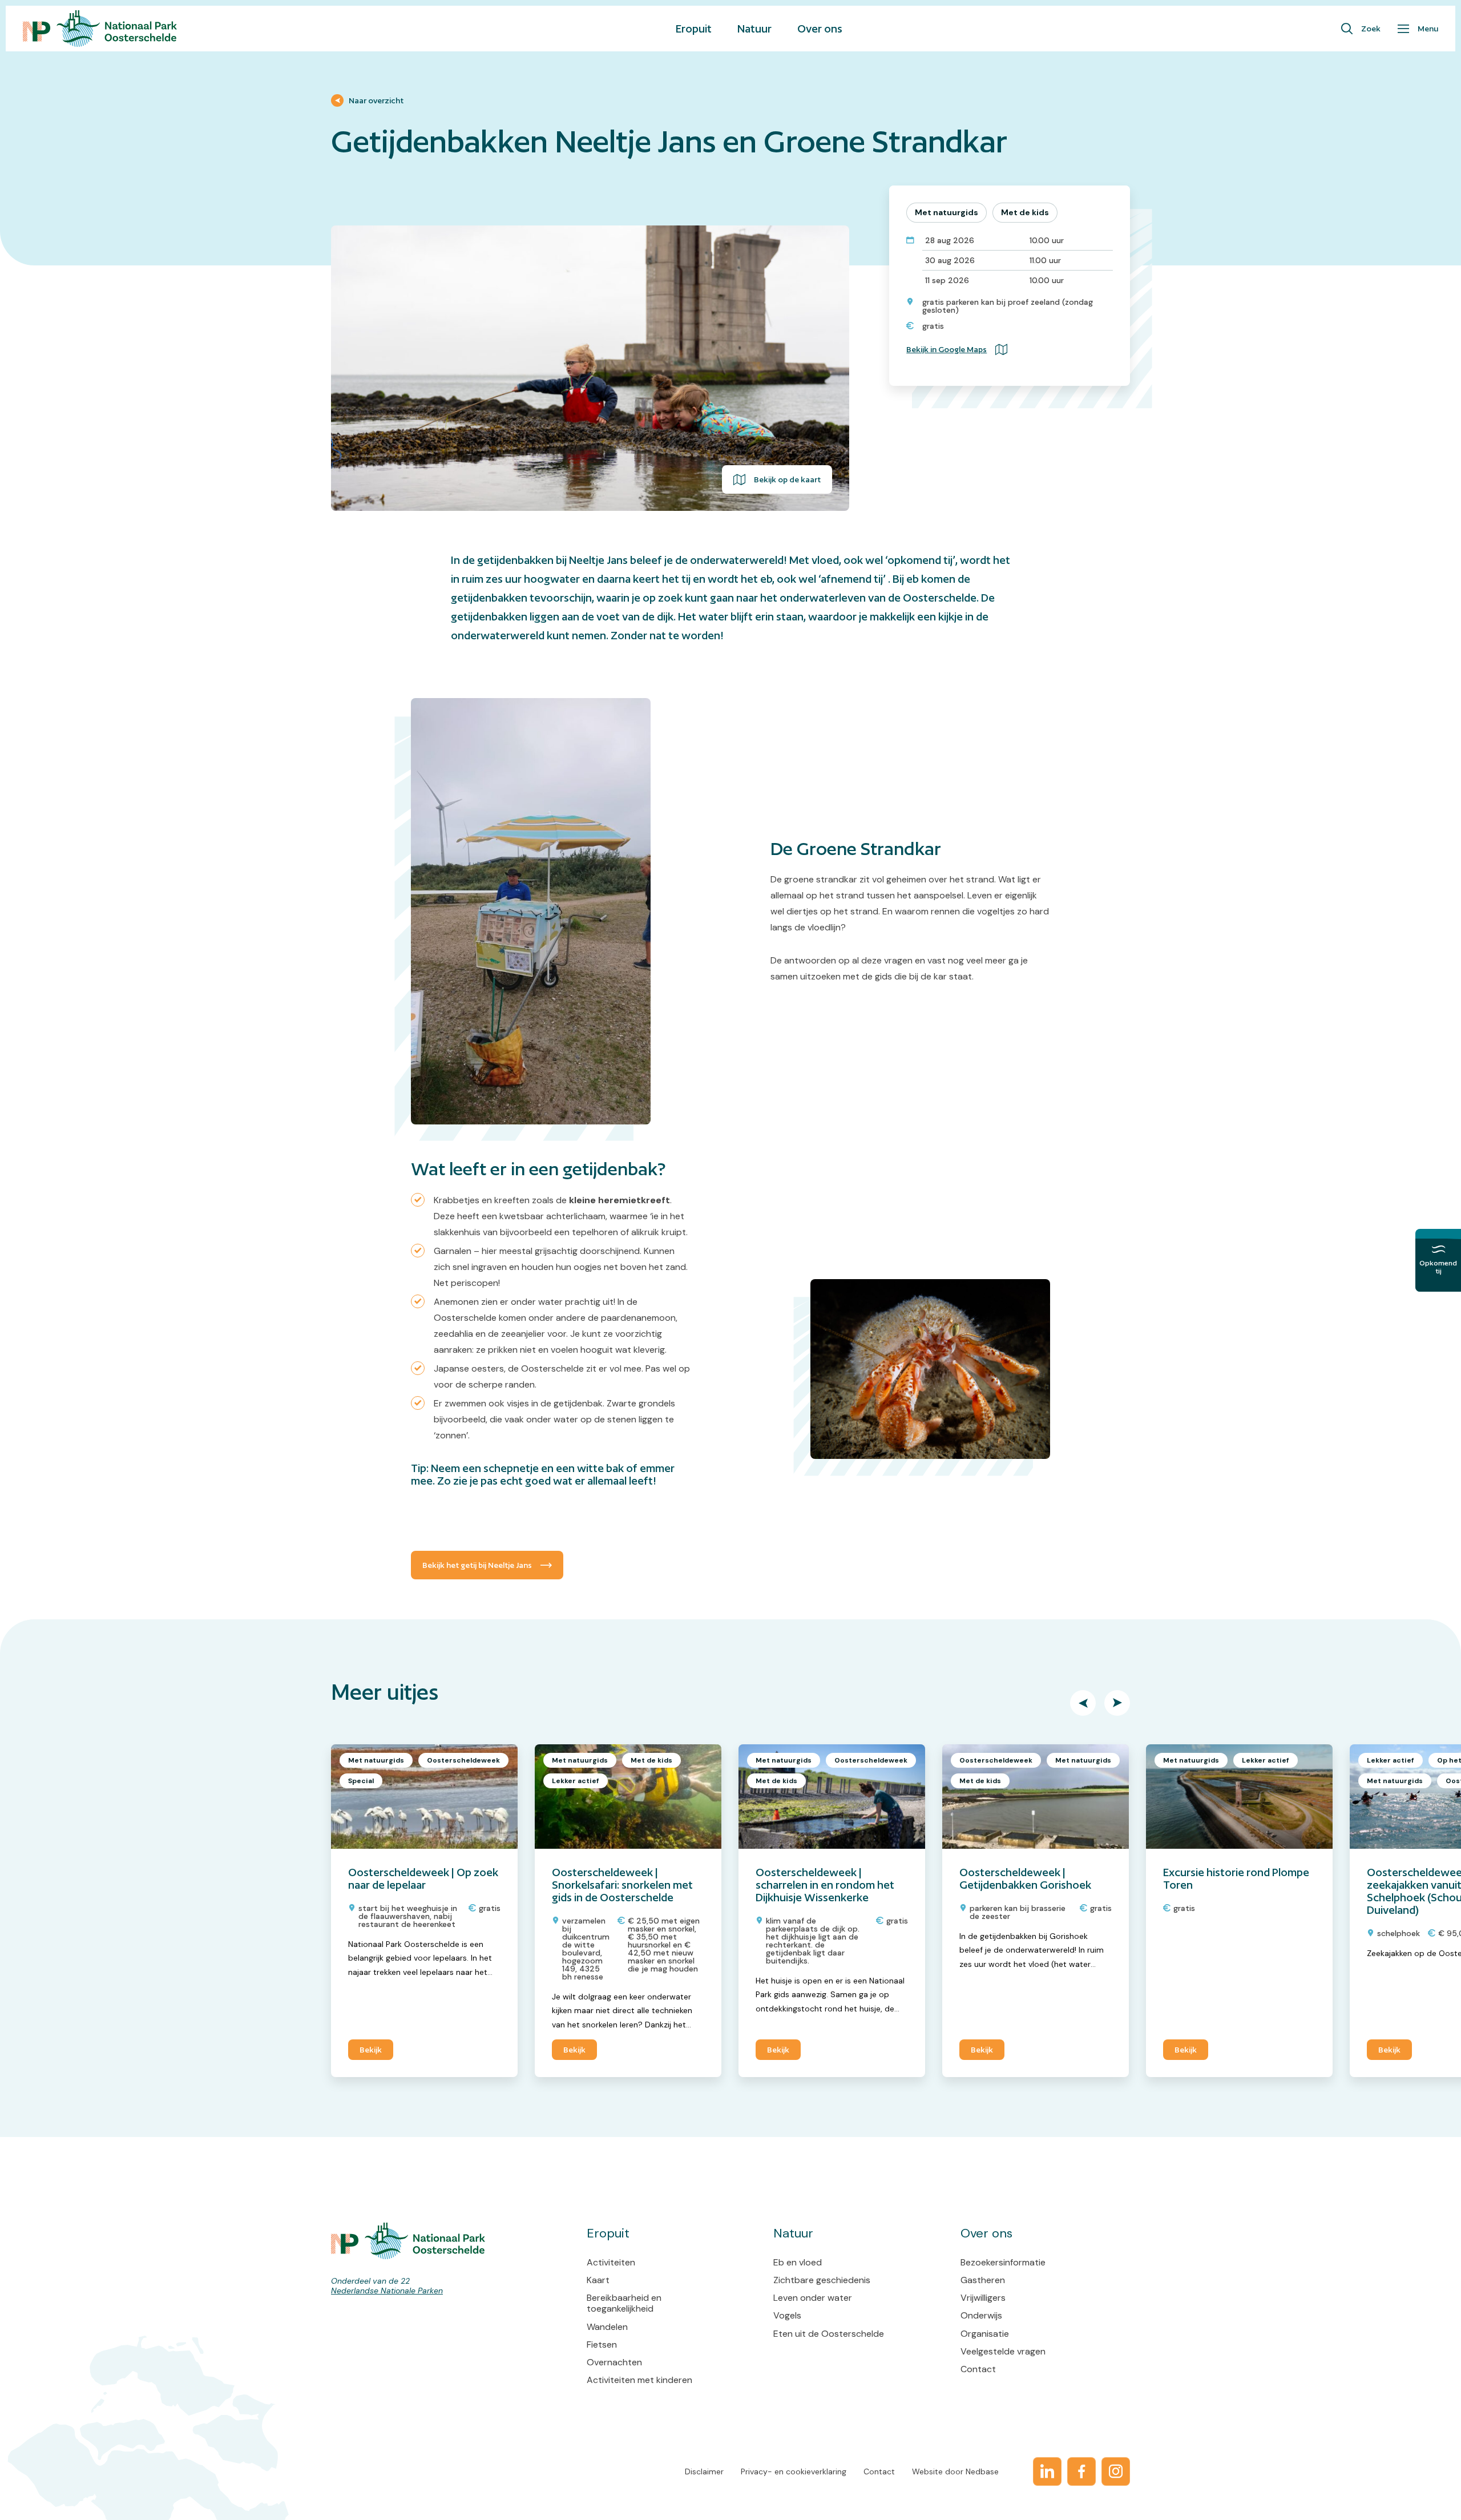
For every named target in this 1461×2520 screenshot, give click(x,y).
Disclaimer (704, 2471)
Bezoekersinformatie (1003, 2262)
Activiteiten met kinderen (639, 2380)
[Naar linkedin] (1047, 2471)
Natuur (754, 29)
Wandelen (607, 2327)
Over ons (820, 29)
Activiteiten (611, 2262)
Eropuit (694, 29)
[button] (1083, 1703)
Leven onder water (813, 2298)
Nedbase (982, 2471)
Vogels (787, 2315)
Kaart (598, 2280)
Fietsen (602, 2344)
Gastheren (983, 2280)
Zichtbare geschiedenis (822, 2280)
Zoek (1371, 29)
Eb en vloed (798, 2262)
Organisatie (985, 2334)
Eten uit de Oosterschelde (829, 2334)
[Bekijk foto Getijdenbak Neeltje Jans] (590, 368)
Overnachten (614, 2362)
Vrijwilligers (983, 2298)
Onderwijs (981, 2315)
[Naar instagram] (1116, 2471)
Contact (978, 2369)
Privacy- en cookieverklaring (794, 2471)
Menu (1428, 29)
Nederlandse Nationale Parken (387, 2291)
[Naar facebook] (1081, 2471)
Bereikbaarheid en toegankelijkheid (624, 2303)
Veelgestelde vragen (1003, 2351)
